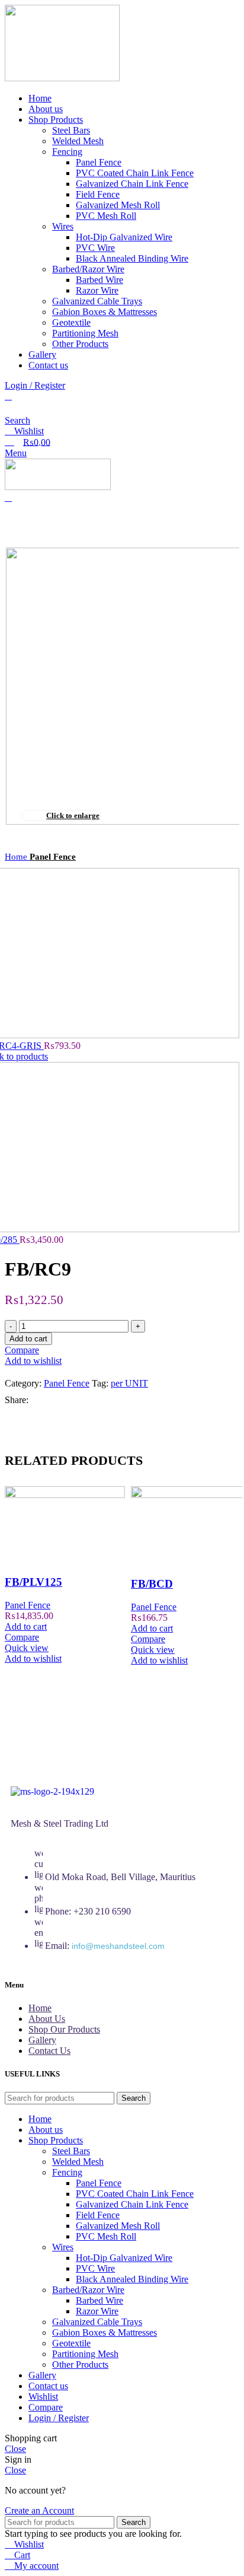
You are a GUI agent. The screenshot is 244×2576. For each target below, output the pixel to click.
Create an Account (39, 2510)
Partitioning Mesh (85, 333)
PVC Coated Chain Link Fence (135, 173)
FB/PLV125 (33, 1582)
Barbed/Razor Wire (88, 269)
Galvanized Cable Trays (97, 301)
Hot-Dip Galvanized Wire (124, 237)
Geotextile (71, 322)
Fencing (67, 152)
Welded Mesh (78, 141)
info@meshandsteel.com (118, 1946)
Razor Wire (97, 290)
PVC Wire (95, 248)
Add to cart (28, 1339)
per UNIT (129, 1383)
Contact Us (49, 2051)
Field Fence (98, 194)
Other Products (80, 344)
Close (15, 2449)
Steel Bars (71, 130)
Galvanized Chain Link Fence (132, 184)
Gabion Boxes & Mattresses (105, 312)
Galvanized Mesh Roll (118, 205)
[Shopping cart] (8, 497)
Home (17, 856)
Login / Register (59, 2418)
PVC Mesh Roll (106, 216)
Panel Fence (99, 162)
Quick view (27, 1648)
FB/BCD (152, 1584)
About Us (47, 2019)
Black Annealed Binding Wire (132, 258)
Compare (46, 2407)
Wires (63, 226)
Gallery (42, 2040)
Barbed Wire (99, 280)
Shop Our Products (64, 2029)
